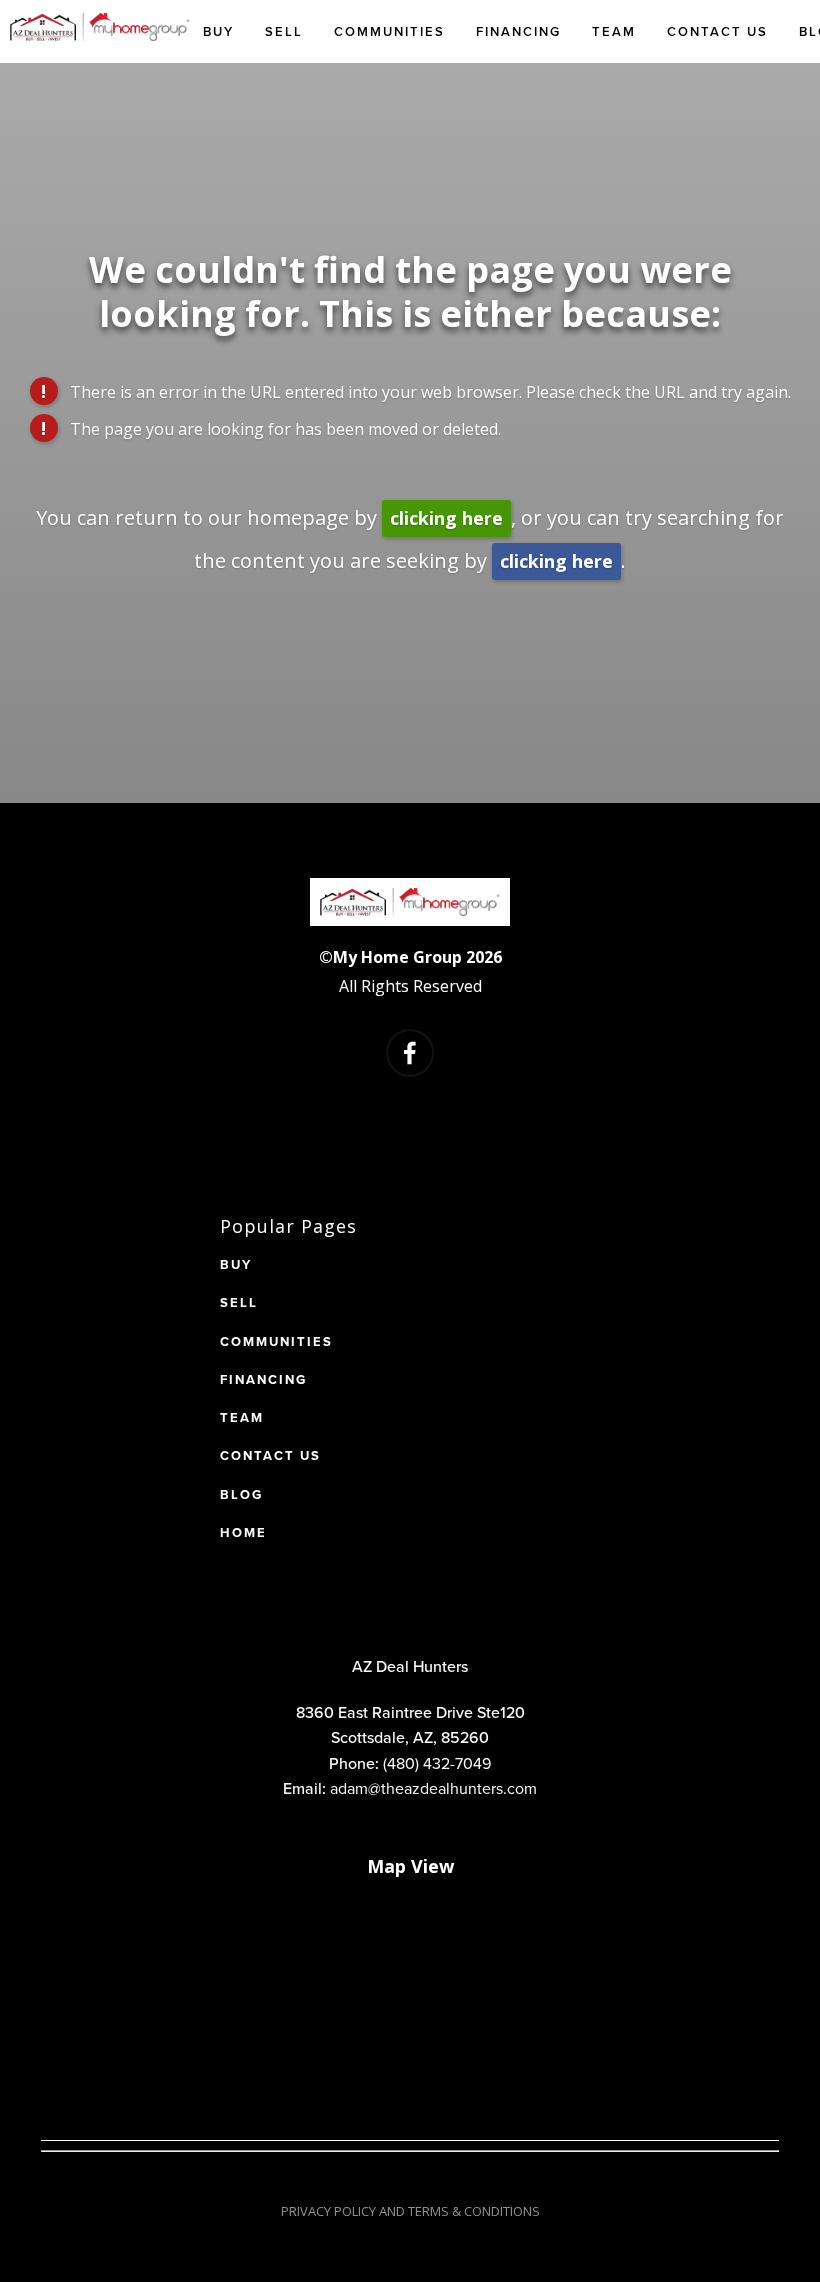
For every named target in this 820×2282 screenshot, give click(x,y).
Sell (284, 31)
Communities (389, 31)
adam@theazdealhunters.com (433, 1788)
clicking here (446, 518)
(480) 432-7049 (437, 1763)
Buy (218, 31)
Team (614, 31)
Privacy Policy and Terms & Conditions (410, 2211)
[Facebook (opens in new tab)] (410, 1053)
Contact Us (717, 31)
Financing (518, 31)
